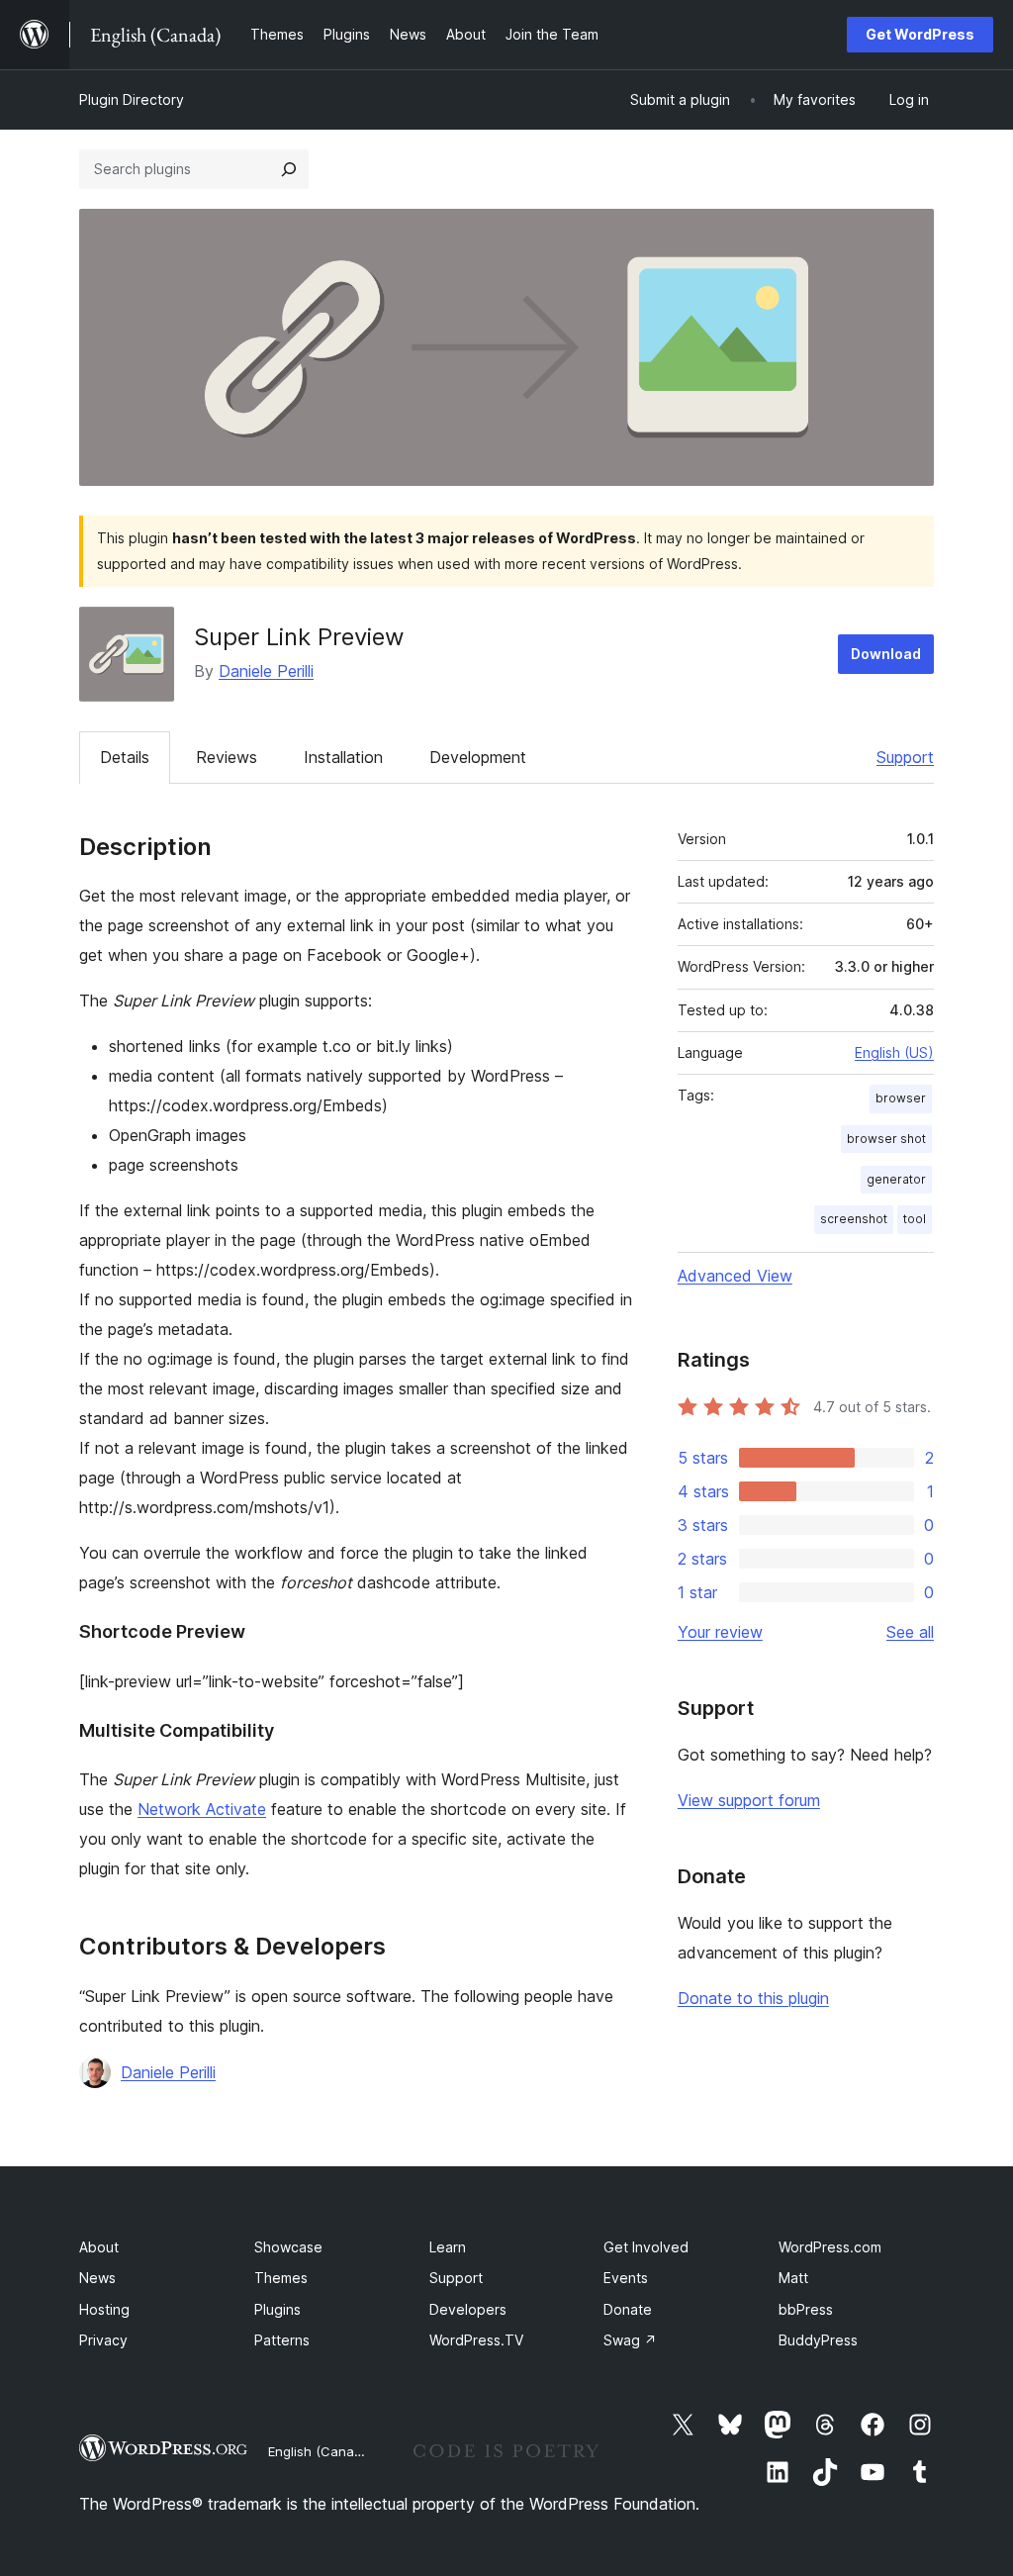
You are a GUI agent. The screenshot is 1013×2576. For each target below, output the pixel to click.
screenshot (854, 1219)
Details (125, 757)
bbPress (806, 2309)
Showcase (288, 2247)
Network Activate (202, 1809)
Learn (448, 2247)
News (97, 2278)
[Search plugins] (289, 169)
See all (910, 1632)
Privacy (103, 2340)
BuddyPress (818, 2340)
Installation (343, 757)
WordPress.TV (476, 2340)
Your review (720, 1632)
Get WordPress (920, 34)
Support (905, 757)
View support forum (749, 1800)
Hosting (104, 2309)
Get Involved (646, 2247)
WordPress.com (830, 2247)
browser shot (886, 1139)
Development (478, 757)
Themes (281, 2278)
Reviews (227, 757)
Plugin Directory (132, 99)
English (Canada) (321, 2451)
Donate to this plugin (753, 1998)
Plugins (277, 2309)
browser (901, 1098)
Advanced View (735, 1276)
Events (626, 2278)
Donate (628, 2309)
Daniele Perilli (266, 671)
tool (915, 1219)
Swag (630, 2340)
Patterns (282, 2340)
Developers (468, 2309)
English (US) (894, 1052)
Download (886, 654)
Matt (793, 2278)
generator (896, 1179)
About (99, 2247)
